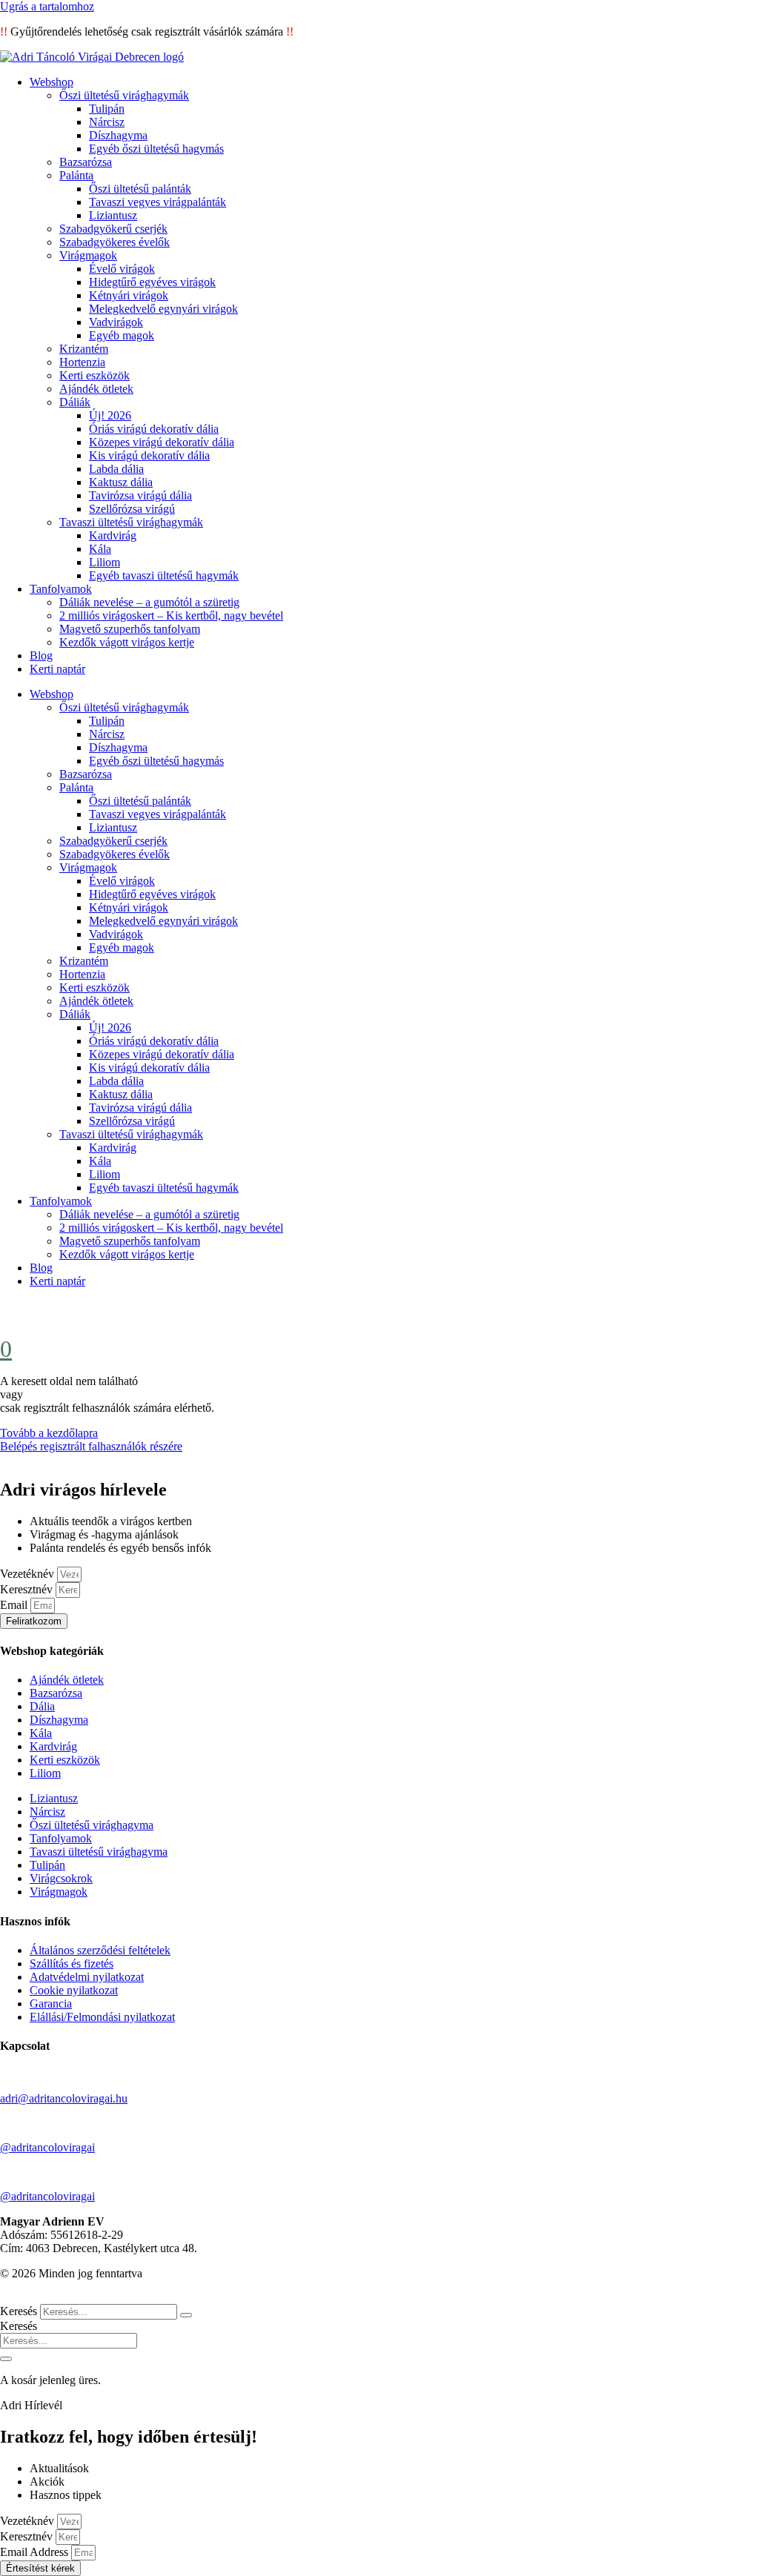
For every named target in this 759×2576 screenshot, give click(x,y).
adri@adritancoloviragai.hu (64, 2098)
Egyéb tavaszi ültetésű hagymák (164, 575)
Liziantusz (113, 215)
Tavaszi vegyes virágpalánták (158, 202)
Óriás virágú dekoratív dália (154, 429)
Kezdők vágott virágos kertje (127, 642)
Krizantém (84, 349)
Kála (100, 549)
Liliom (105, 562)
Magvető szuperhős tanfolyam (130, 629)
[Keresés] (186, 2315)
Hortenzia (82, 362)
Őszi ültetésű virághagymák (124, 95)
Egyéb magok (122, 335)
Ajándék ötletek (96, 389)
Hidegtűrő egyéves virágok (152, 282)
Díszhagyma (118, 135)
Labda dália (116, 469)
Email (15, 1605)
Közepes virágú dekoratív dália (162, 442)
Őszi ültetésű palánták (140, 189)
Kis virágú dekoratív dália (149, 455)
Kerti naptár (57, 669)
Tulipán (107, 109)
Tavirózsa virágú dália (140, 495)
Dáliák (75, 402)
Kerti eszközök (95, 375)
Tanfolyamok (61, 589)
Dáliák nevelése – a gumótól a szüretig (149, 602)
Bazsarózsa (86, 162)
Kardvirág (113, 535)
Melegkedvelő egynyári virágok (163, 309)
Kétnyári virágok (129, 295)
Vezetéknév (29, 1574)
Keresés (19, 2311)
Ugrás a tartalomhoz (47, 6)
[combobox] (69, 2341)
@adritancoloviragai (47, 2147)
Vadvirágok (116, 322)
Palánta (76, 175)
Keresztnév (28, 1589)
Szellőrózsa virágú (132, 509)
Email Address (36, 2552)
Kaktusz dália (121, 482)
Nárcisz (107, 122)
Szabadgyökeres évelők (115, 242)
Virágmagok (88, 255)
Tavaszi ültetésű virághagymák (131, 522)
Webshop (52, 82)
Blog (41, 655)
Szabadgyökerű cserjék (113, 229)
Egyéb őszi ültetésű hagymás (156, 149)
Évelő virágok (122, 269)
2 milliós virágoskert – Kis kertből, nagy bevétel (171, 615)
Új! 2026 (110, 415)
